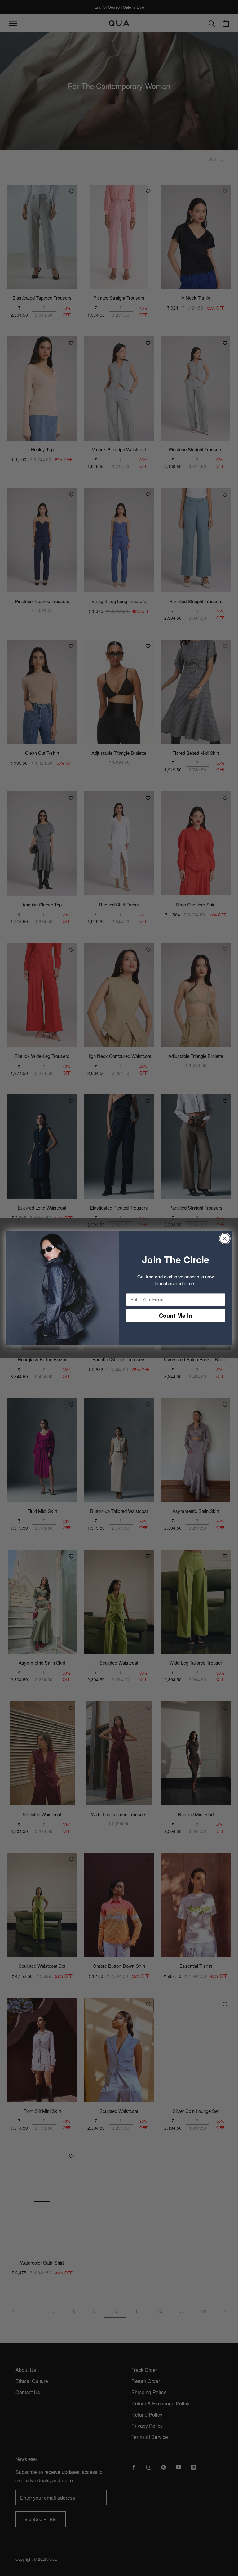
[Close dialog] (225, 1239)
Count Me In (176, 1315)
